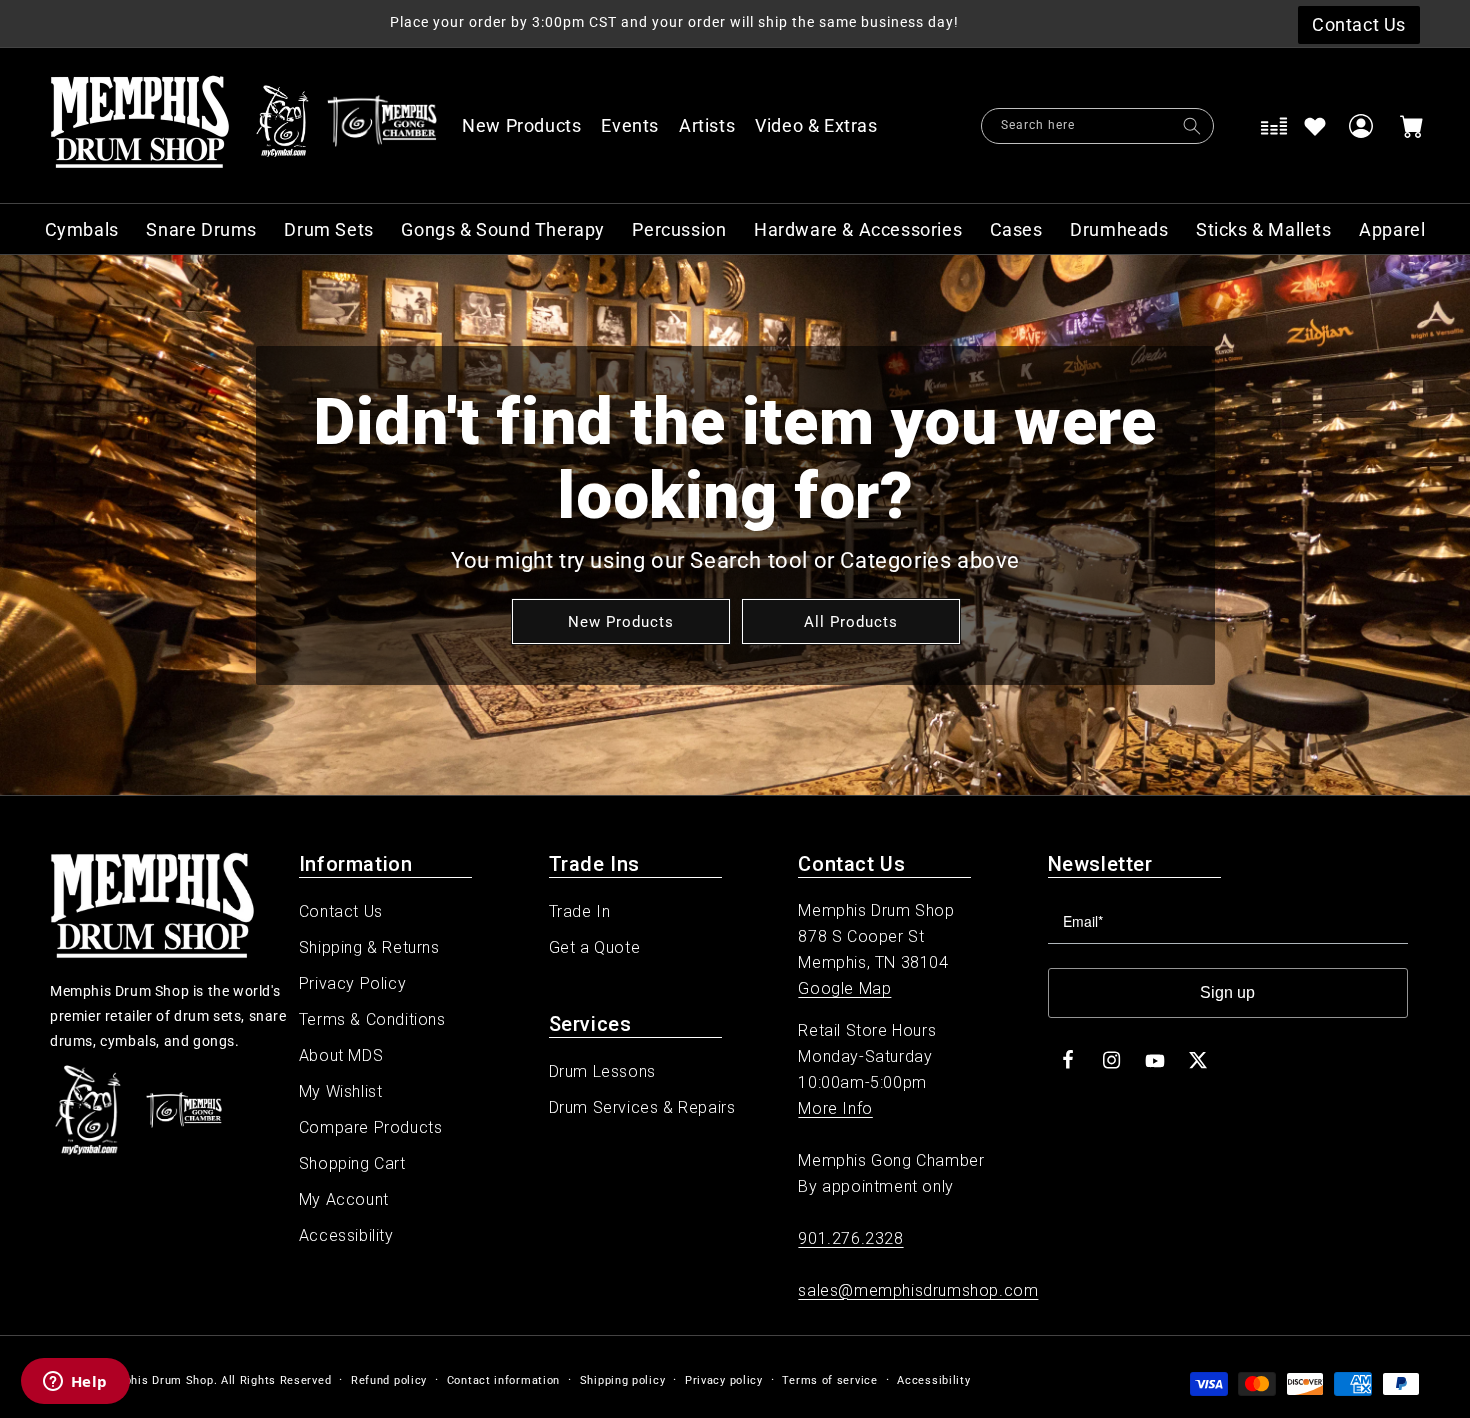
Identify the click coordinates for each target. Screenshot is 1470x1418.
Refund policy (389, 1380)
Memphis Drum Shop (155, 1380)
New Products (620, 621)
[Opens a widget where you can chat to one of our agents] (75, 1383)
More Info (835, 1108)
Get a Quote (595, 947)
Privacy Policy (352, 983)
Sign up (1227, 992)
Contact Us (341, 911)
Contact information (503, 1380)
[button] (827, 126)
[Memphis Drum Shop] (282, 126)
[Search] (1192, 126)
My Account (344, 1199)
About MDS (341, 1055)
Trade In (580, 911)
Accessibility (346, 1235)
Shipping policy (623, 1380)
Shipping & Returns (369, 947)
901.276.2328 (850, 1238)
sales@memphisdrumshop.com (918, 1290)
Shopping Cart (352, 1163)
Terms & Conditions (372, 1019)
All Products (850, 621)
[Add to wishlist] (1315, 126)
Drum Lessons (602, 1071)
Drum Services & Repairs (642, 1107)
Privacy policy (724, 1380)
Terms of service (829, 1380)
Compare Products (371, 1127)
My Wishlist (341, 1091)
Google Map (844, 988)
